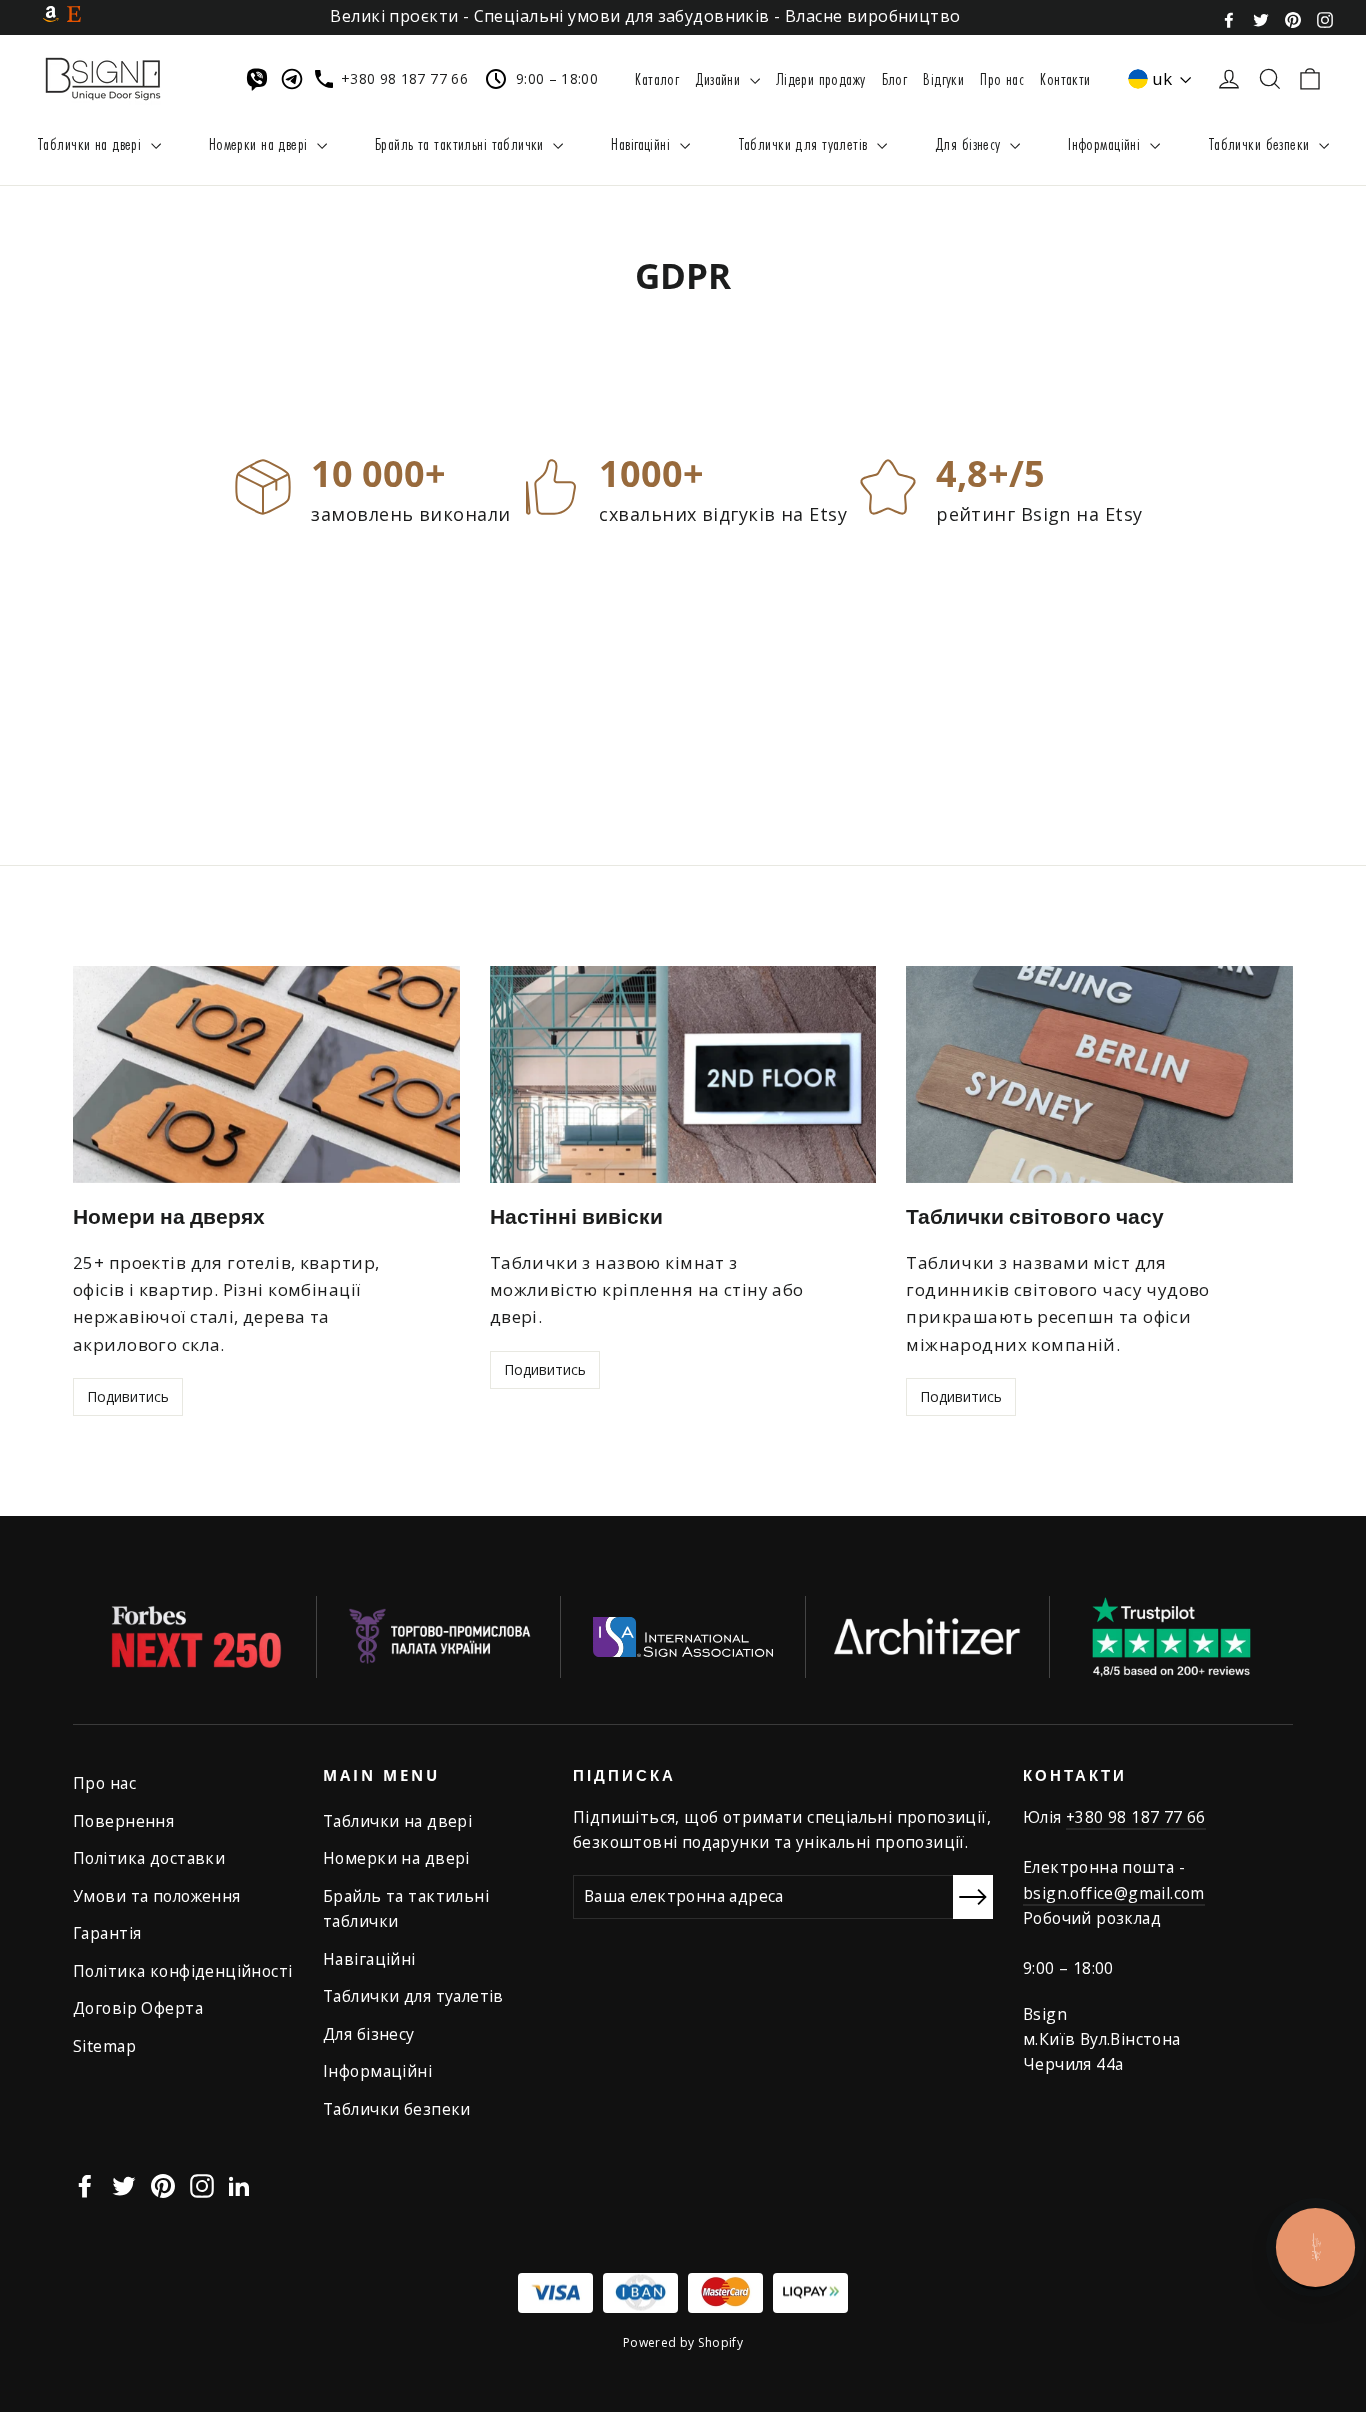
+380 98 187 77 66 (1136, 1817)
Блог (895, 78)
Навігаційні (642, 143)
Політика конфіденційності (183, 1971)
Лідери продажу (821, 78)
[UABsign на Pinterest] (1293, 18)
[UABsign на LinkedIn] (239, 2183)
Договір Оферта (138, 2008)
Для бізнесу (970, 143)
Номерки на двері (260, 143)
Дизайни (719, 78)
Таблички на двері (91, 143)
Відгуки (943, 78)
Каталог (657, 78)
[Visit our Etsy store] (74, 13)
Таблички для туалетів (805, 143)
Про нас (1002, 78)
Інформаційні (1106, 143)
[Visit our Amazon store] (51, 13)
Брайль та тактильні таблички (461, 143)
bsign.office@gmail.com (1114, 1893)
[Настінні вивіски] (683, 1074)
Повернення (123, 1821)
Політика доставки (149, 1858)
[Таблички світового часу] (1099, 1074)
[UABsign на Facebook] (1229, 18)
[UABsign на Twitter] (1261, 18)
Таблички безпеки (1261, 143)
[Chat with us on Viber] (261, 79)
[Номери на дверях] (266, 1074)
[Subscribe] (973, 1896)
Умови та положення (157, 1896)
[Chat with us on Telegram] (296, 79)
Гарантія (107, 1933)
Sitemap (104, 2046)
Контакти (1065, 78)
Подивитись (128, 1396)
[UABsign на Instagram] (1325, 18)
